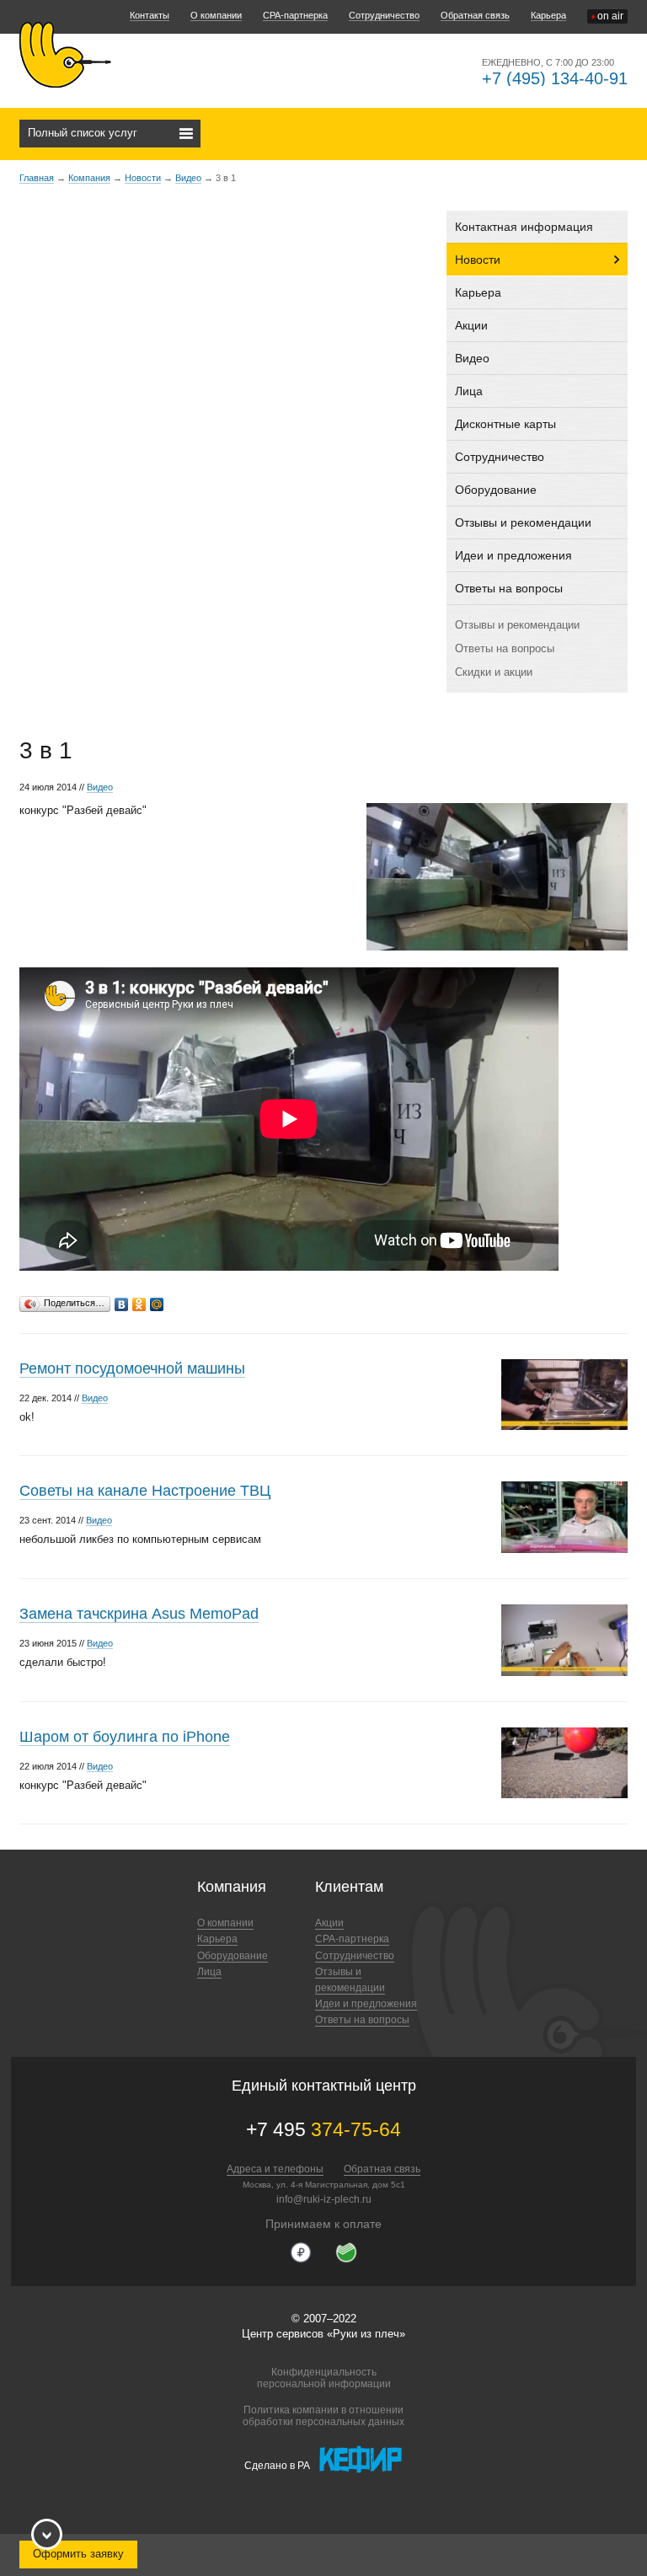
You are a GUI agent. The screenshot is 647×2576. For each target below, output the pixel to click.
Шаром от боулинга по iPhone (125, 1737)
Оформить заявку (78, 2554)
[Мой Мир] (157, 1300)
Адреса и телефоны (275, 2169)
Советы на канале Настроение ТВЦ (145, 1491)
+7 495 (323, 2129)
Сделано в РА (277, 2466)
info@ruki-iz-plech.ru (324, 2199)
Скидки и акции (494, 672)
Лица (469, 391)
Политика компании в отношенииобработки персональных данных (323, 2416)
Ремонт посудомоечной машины (132, 1368)
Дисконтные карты (505, 424)
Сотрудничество (384, 15)
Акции (471, 325)
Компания (89, 178)
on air (607, 16)
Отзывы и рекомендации (523, 522)
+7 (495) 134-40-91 (555, 78)
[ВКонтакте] (122, 1300)
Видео (188, 178)
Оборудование (496, 490)
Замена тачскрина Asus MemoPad (139, 1614)
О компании (216, 15)
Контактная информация (524, 227)
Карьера (548, 15)
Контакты (150, 15)
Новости (143, 178)
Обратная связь (475, 15)
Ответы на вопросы (509, 588)
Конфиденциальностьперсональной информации (324, 2378)
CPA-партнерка (295, 15)
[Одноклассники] (139, 1300)
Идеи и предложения (513, 555)
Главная (37, 178)
